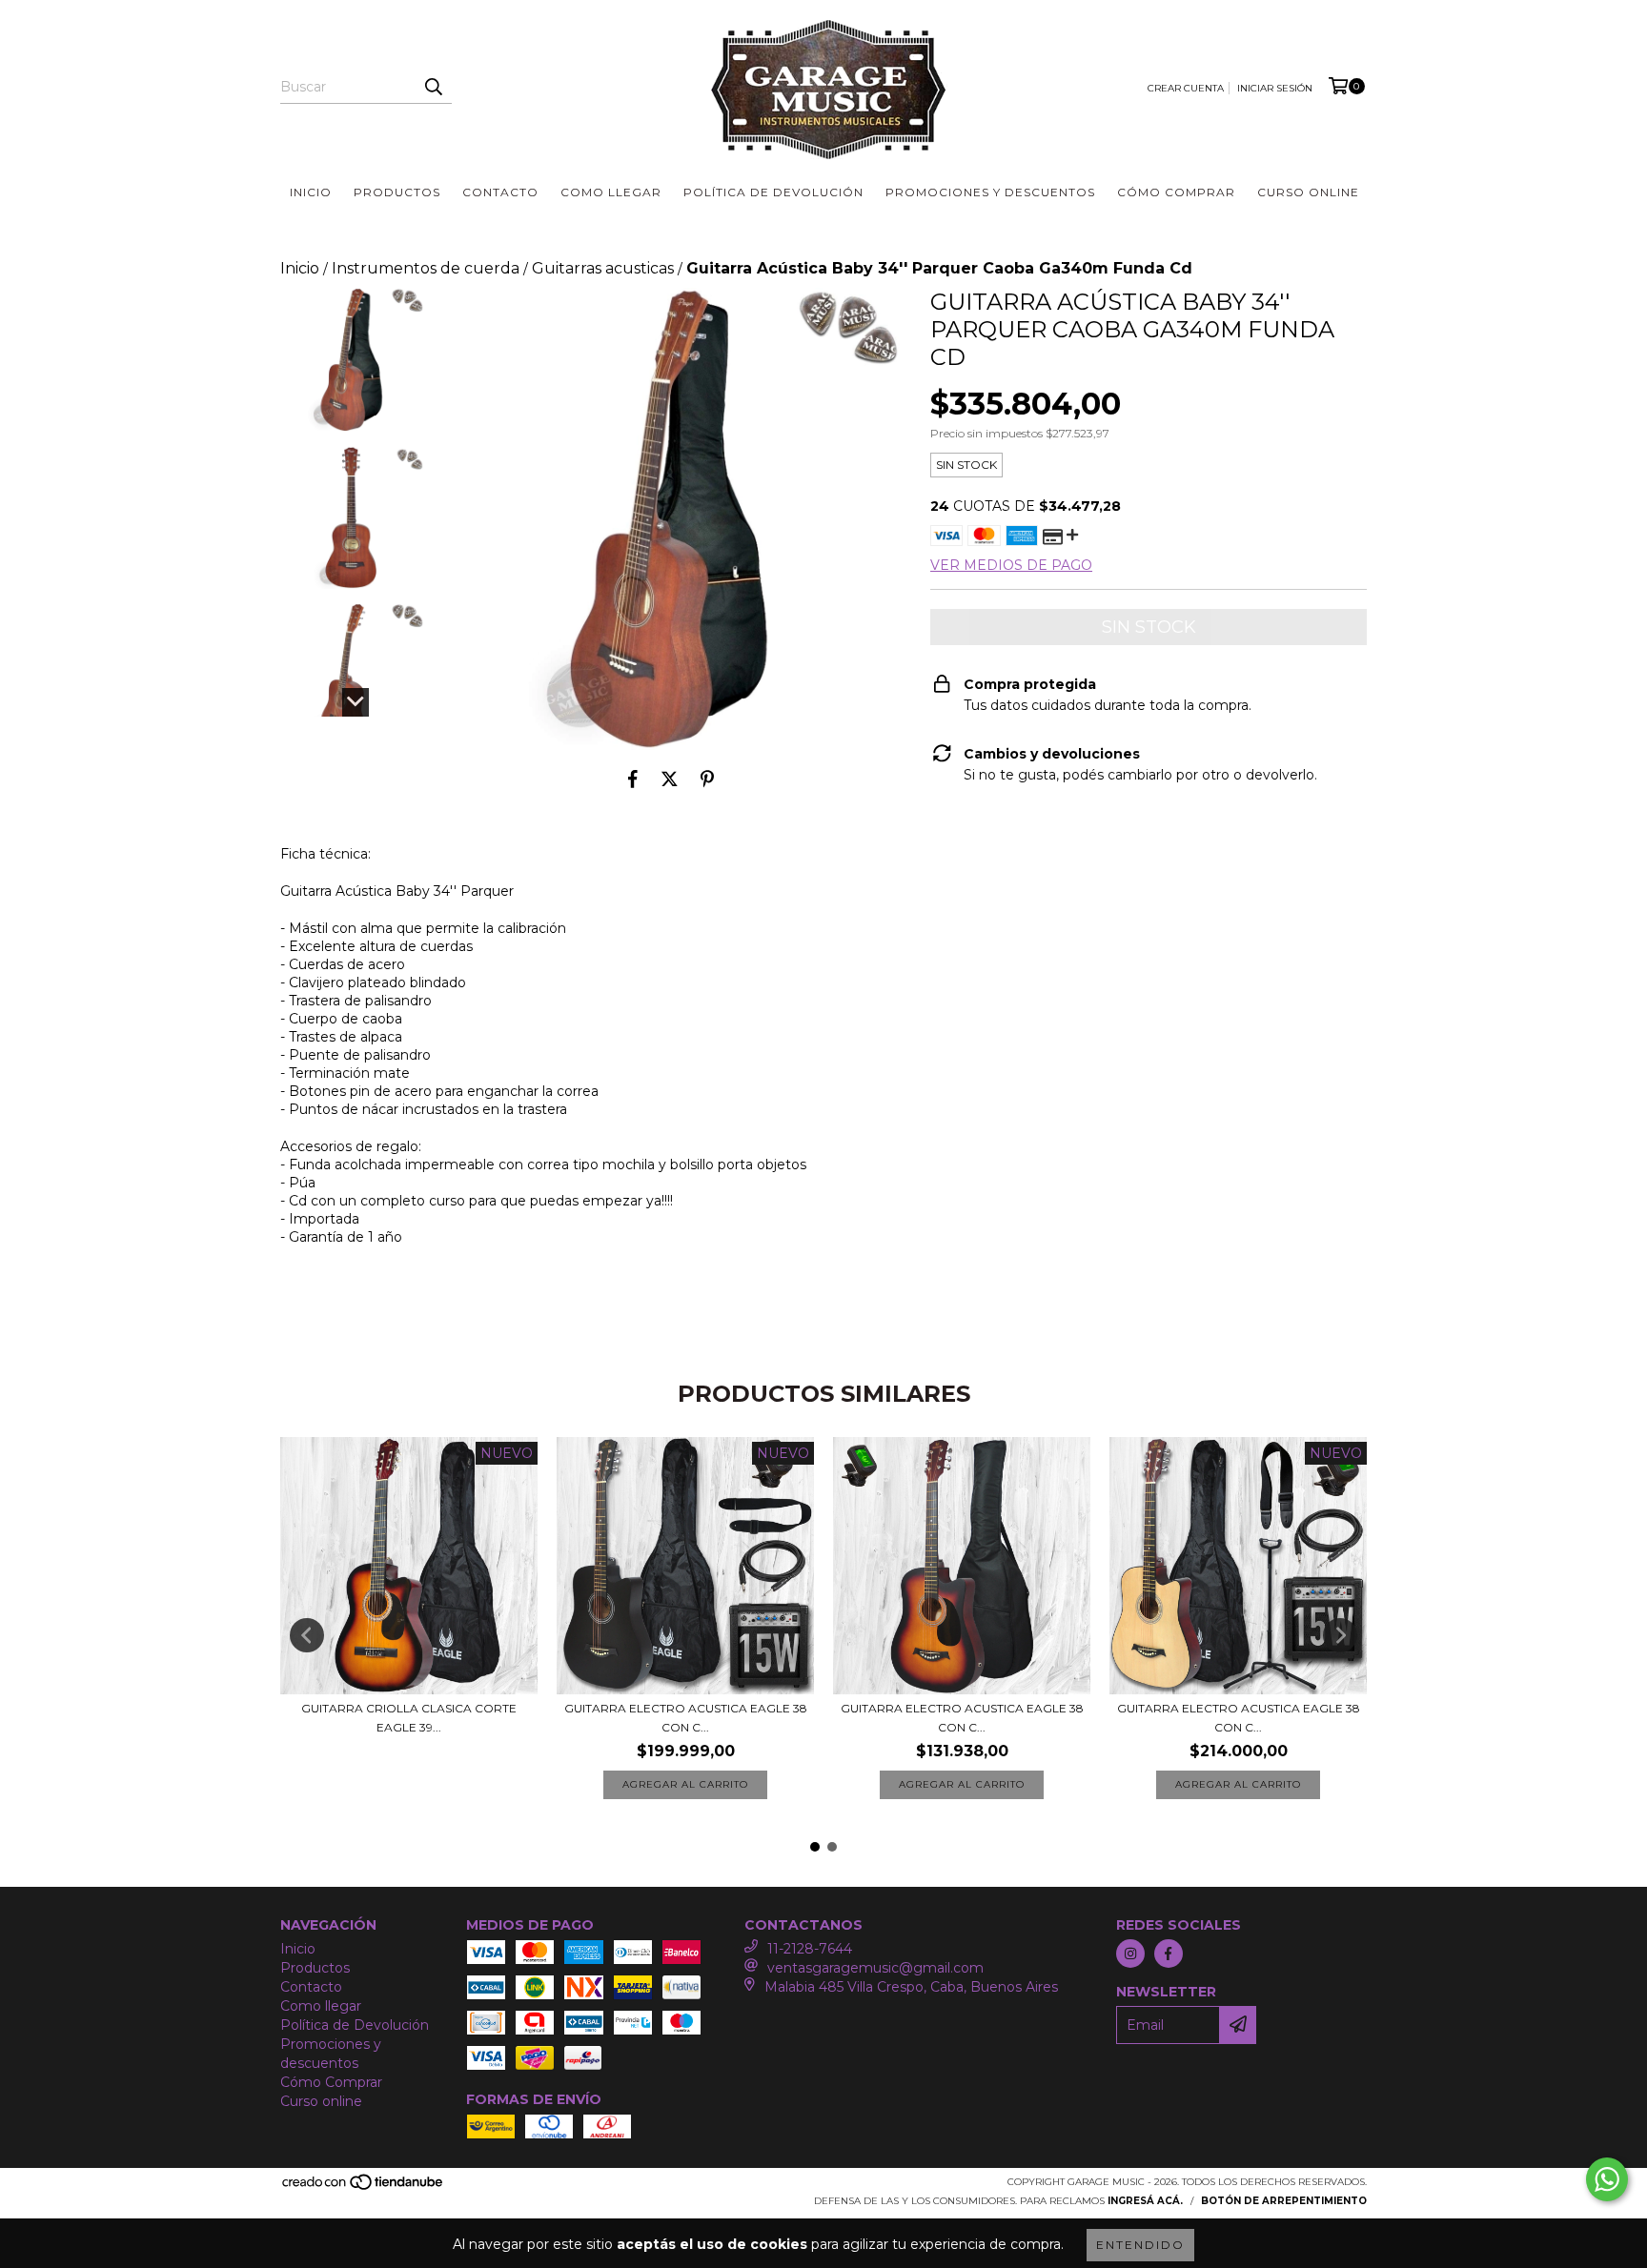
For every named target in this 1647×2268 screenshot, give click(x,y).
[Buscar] (433, 87)
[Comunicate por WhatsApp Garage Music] (1607, 2179)
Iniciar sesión (1275, 88)
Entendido (1140, 2245)
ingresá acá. (1145, 2201)
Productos (397, 192)
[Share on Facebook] (633, 779)
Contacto (500, 192)
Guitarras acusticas (603, 268)
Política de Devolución (773, 192)
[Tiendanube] (364, 2187)
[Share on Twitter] (670, 779)
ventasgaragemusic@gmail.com (875, 1968)
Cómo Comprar (1176, 192)
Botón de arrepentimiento (1284, 2201)
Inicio (311, 192)
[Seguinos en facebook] (1169, 1954)
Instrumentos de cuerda (426, 268)
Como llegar (611, 192)
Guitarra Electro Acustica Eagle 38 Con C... (686, 1718)
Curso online (1308, 192)
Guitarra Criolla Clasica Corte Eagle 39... (409, 1718)
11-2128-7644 (810, 1949)
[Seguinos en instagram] (1130, 1954)
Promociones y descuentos (990, 192)
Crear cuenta (1186, 88)
